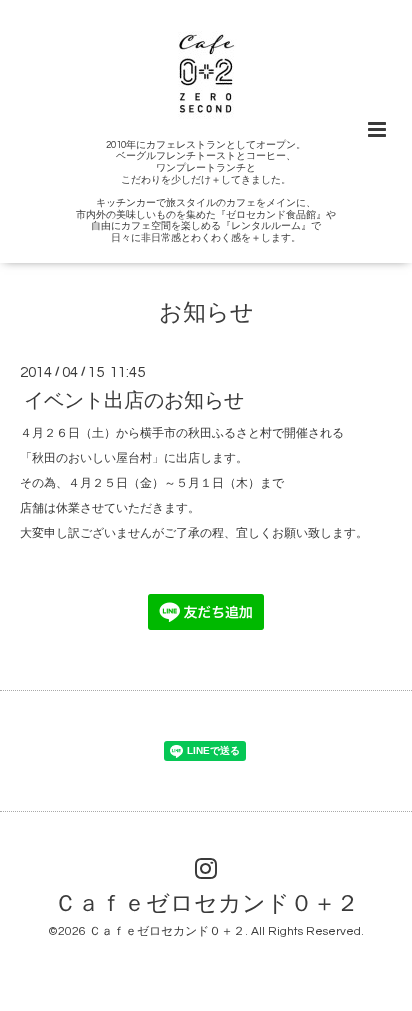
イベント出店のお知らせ (134, 401)
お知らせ (206, 313)
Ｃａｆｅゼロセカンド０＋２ (206, 903)
